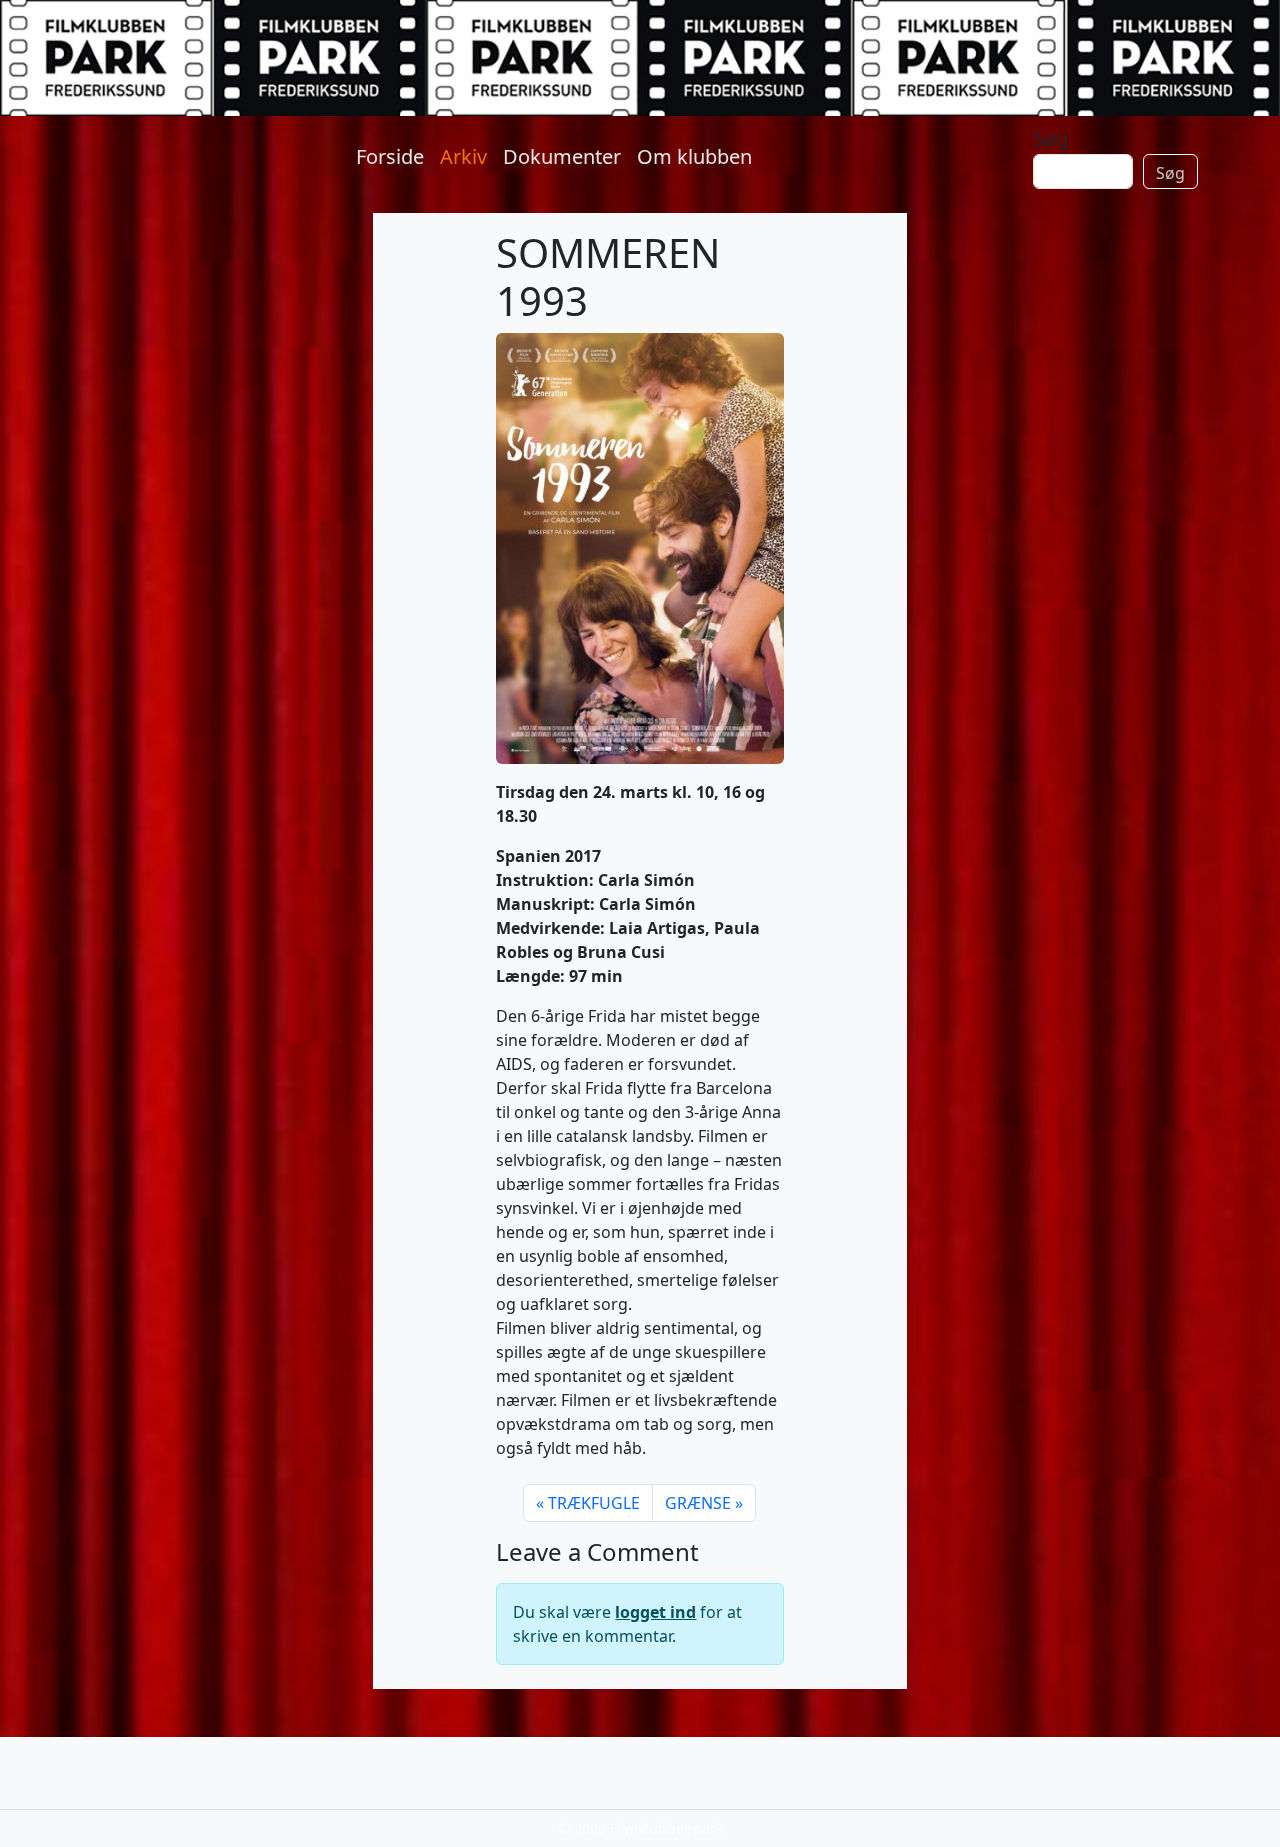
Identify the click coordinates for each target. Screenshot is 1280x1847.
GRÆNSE (698, 1503)
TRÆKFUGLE (594, 1503)
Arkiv (463, 156)
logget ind (655, 1612)
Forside (390, 156)
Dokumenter (562, 156)
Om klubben (694, 156)
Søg (1050, 138)
